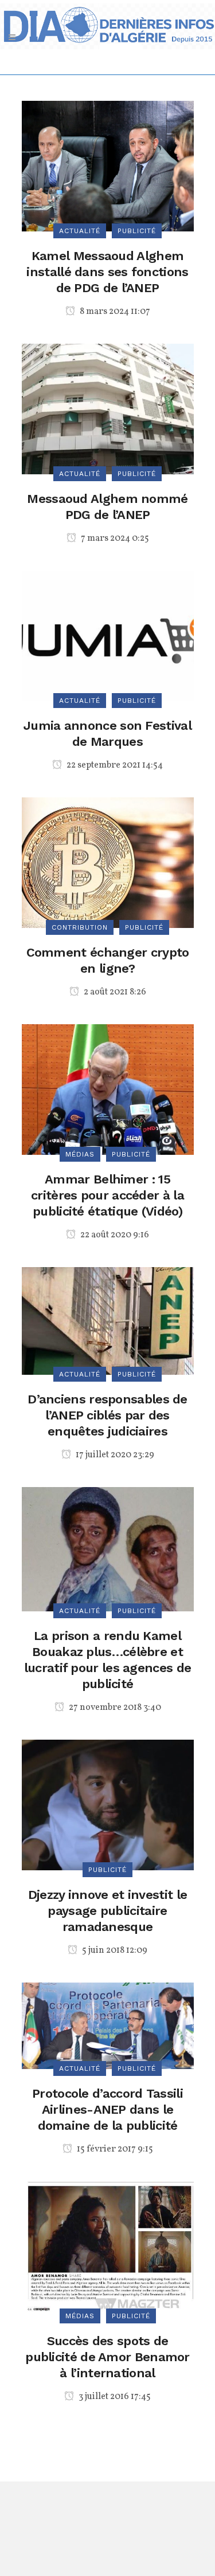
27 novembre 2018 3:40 (114, 1708)
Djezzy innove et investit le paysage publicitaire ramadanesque (107, 1911)
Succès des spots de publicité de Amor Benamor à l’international (107, 2357)
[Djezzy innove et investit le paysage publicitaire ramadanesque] (108, 1804)
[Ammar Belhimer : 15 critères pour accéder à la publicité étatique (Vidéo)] (108, 1089)
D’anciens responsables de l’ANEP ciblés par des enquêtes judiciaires (107, 1415)
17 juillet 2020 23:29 (114, 1455)
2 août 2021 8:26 (114, 992)
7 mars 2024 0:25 (114, 538)
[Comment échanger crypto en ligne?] (108, 862)
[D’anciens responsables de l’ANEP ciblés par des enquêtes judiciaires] (108, 1320)
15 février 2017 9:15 (114, 2149)
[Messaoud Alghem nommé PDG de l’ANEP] (108, 408)
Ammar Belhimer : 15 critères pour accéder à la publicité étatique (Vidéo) (107, 1195)
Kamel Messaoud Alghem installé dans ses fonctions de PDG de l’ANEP (107, 272)
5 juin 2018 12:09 (114, 1950)
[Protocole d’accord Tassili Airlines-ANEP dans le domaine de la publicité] (108, 2025)
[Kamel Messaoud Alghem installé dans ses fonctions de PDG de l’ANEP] (108, 165)
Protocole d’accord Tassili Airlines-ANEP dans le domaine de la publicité (107, 2109)
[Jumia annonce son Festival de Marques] (108, 635)
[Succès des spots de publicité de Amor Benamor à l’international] (108, 2248)
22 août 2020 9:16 (114, 1235)
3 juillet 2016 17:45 (114, 2397)
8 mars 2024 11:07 (114, 312)
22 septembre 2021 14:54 (114, 765)
